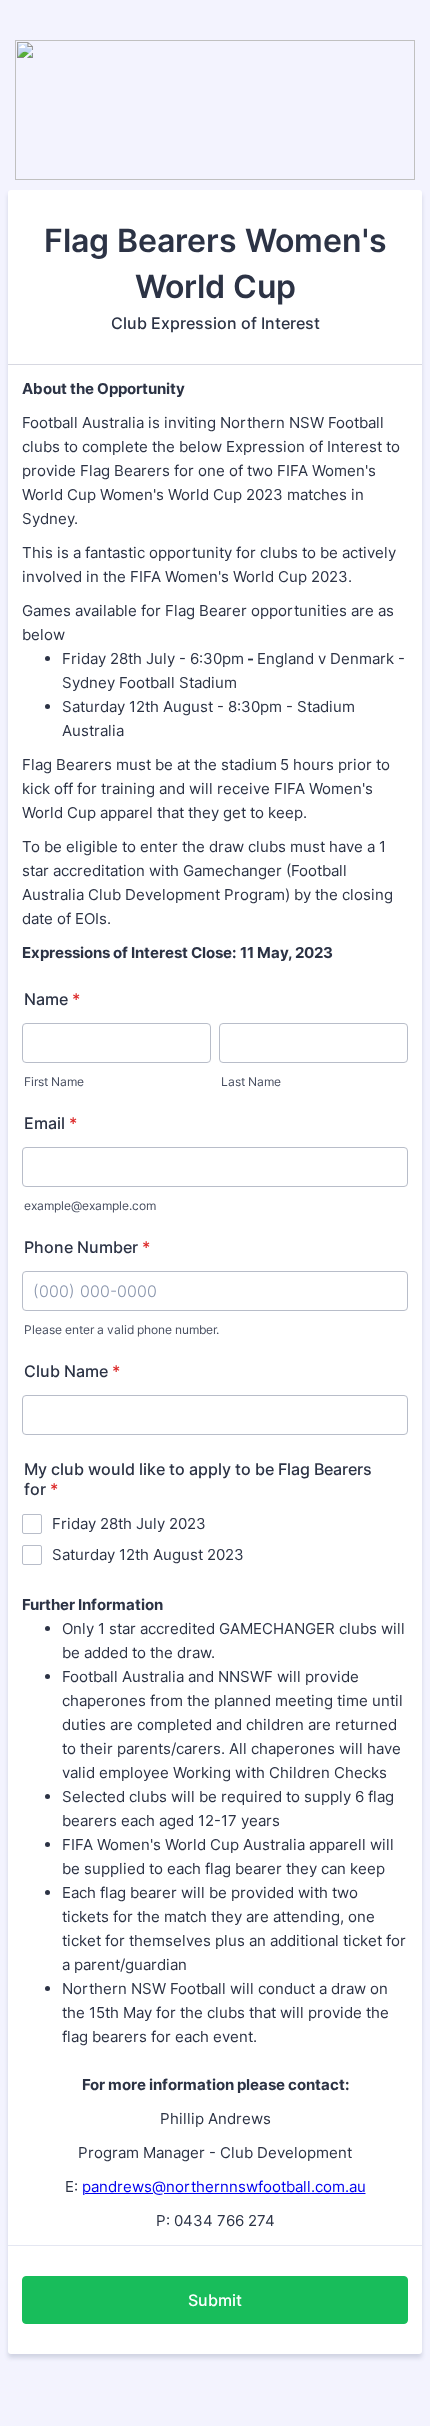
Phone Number (87, 1247)
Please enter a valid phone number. (121, 1329)
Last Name (251, 1081)
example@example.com (90, 1205)
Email (50, 1123)
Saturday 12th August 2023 (148, 1554)
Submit (215, 2300)
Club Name (72, 1371)
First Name (54, 1081)
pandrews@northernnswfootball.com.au (224, 2186)
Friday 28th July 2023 (129, 1523)
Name (52, 999)
